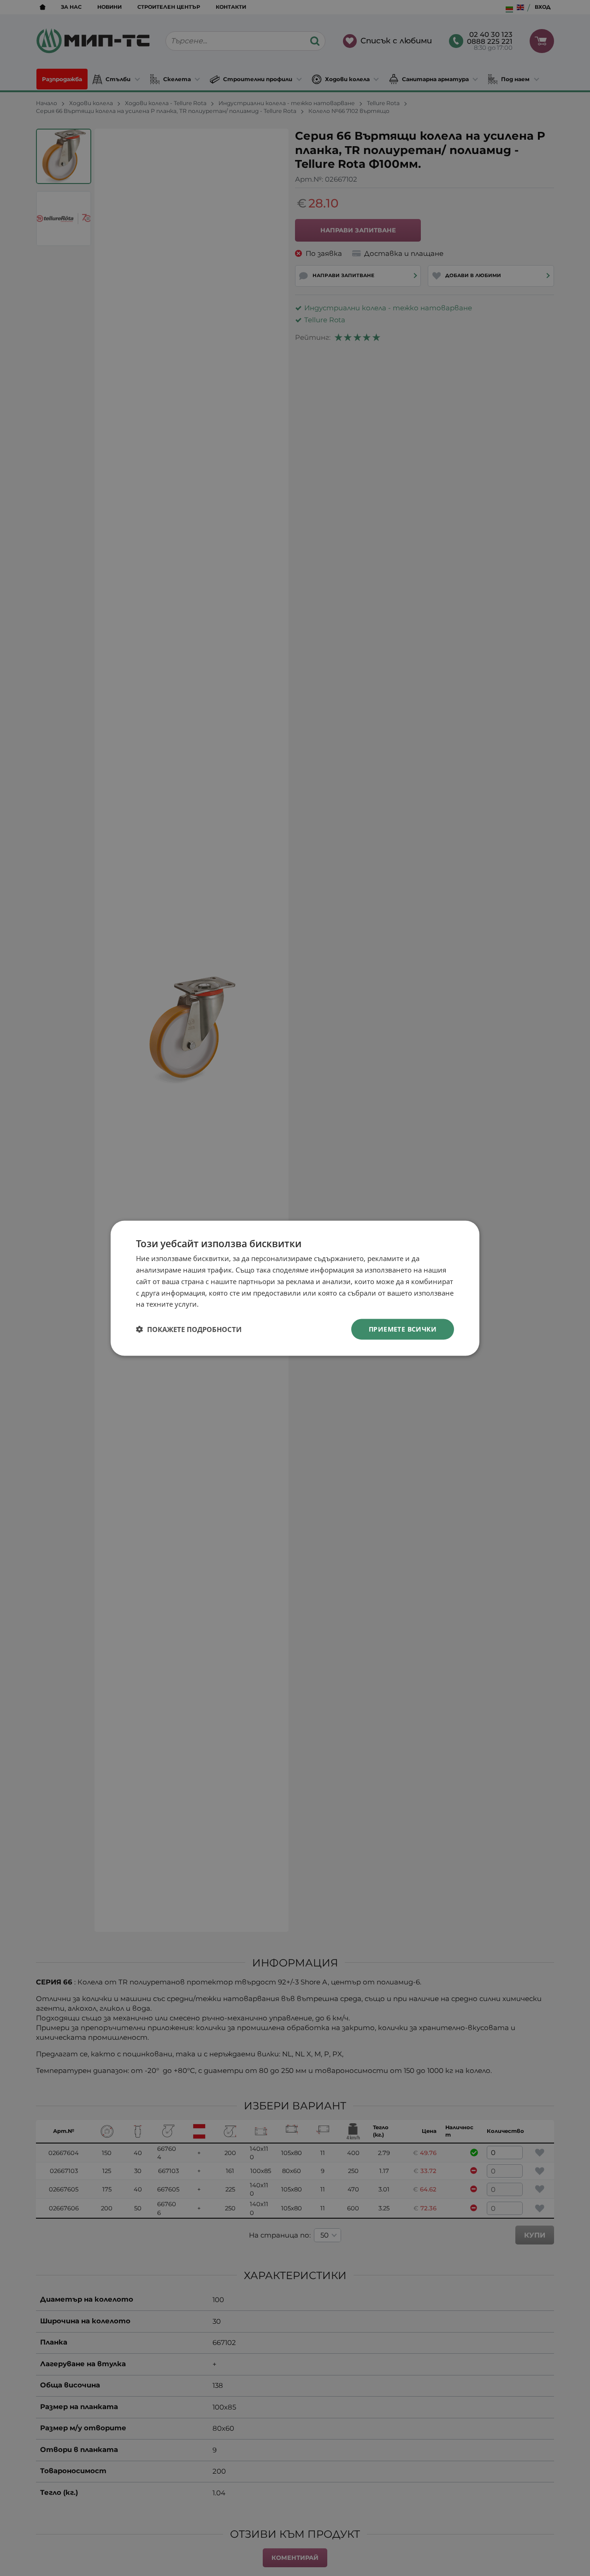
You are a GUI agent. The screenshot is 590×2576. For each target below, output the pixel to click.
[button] (189, 1329)
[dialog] (295, 1288)
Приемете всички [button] (403, 1329)
